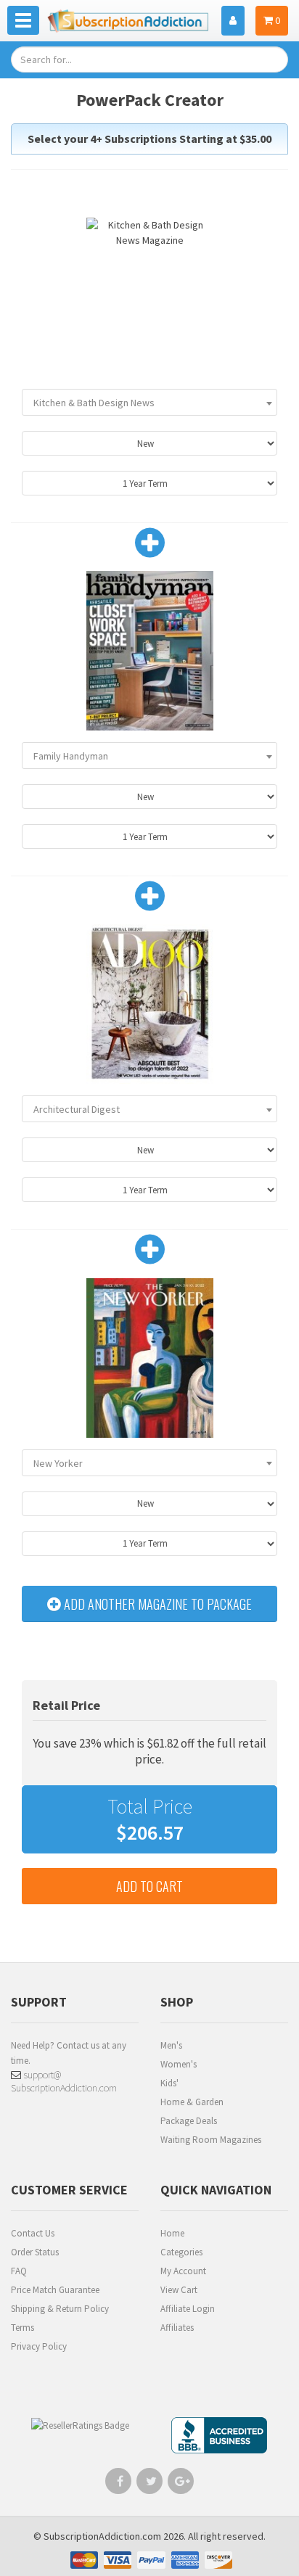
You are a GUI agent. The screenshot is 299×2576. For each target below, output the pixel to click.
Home (172, 2233)
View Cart (179, 2290)
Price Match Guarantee (55, 2290)
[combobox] (149, 402)
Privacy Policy (39, 2346)
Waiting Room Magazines (211, 2140)
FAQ (19, 2271)
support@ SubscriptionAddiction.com (64, 2081)
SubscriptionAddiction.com (102, 2536)
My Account (183, 2271)
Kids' (169, 2083)
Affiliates (177, 2328)
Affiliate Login (188, 2309)
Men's (171, 2045)
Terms (22, 2328)
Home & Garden (192, 2102)
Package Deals (189, 2121)
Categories (181, 2252)
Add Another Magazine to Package (156, 1604)
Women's (179, 2064)
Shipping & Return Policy (60, 2309)
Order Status (35, 2252)
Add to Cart (149, 1886)
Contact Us (33, 2233)
